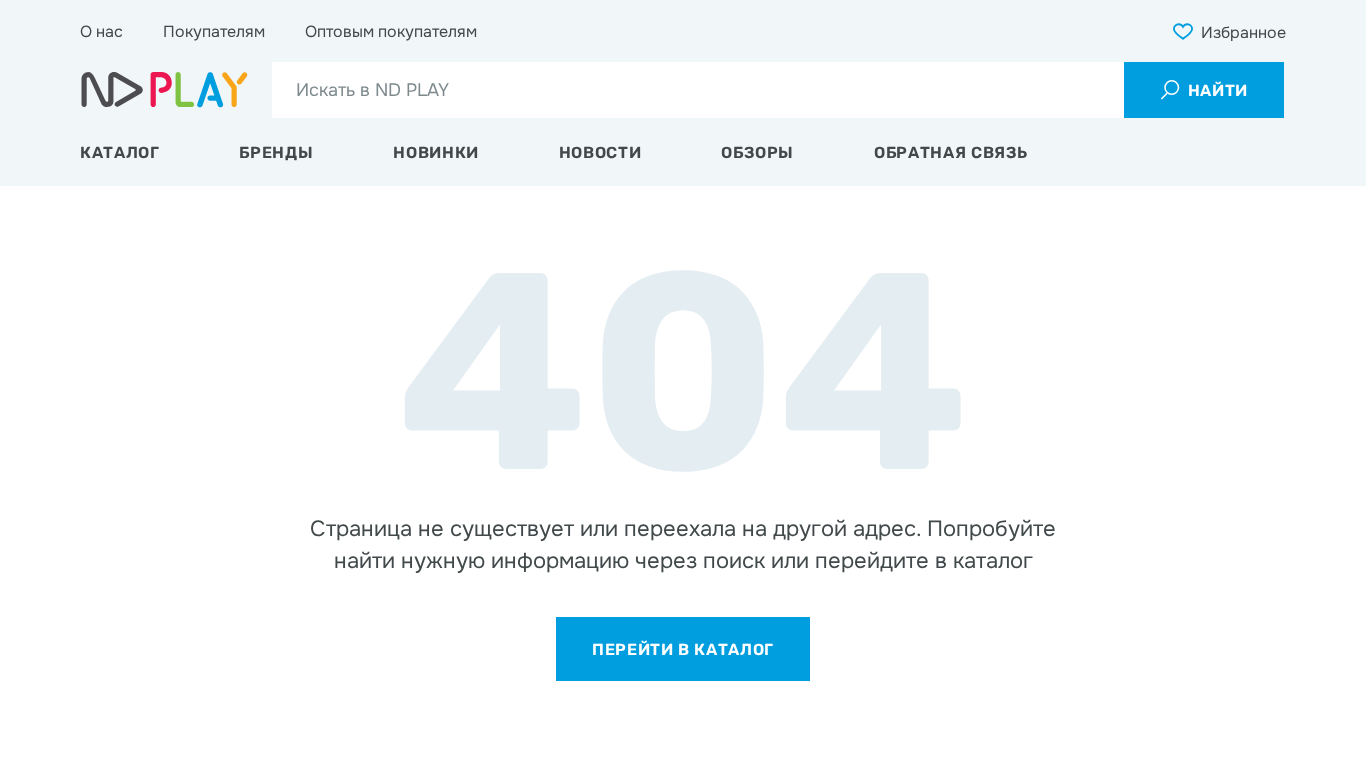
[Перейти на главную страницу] (164, 90)
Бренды (276, 152)
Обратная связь (951, 152)
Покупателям (214, 31)
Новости (600, 152)
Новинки (435, 152)
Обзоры (757, 152)
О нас (101, 31)
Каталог (119, 152)
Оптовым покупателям (391, 31)
